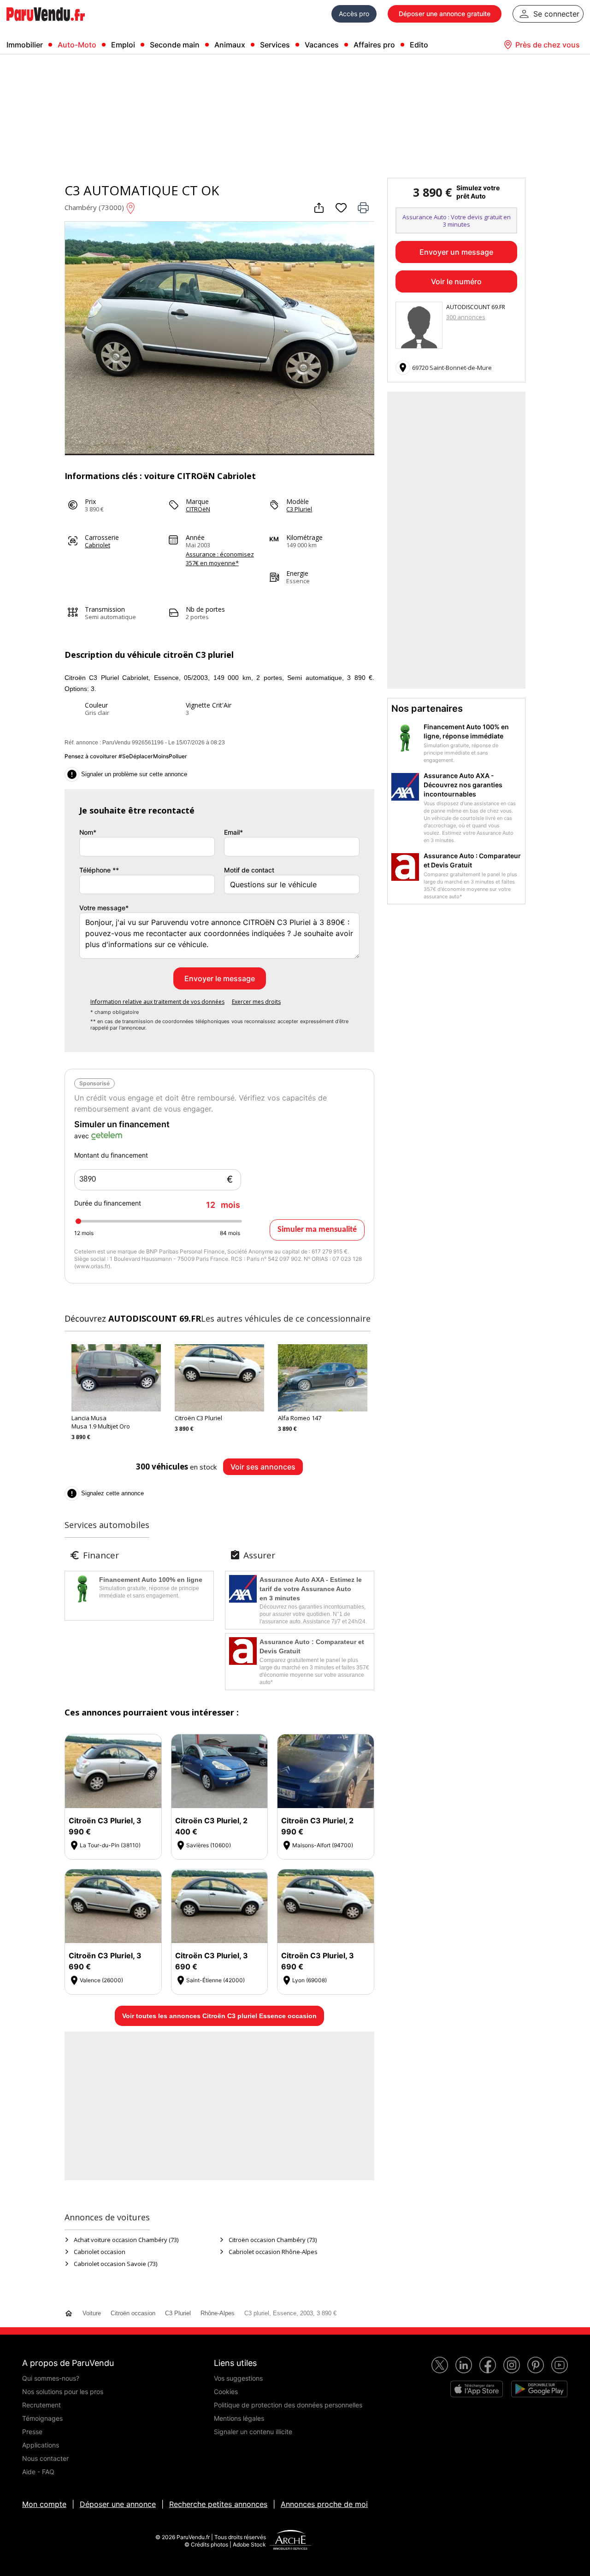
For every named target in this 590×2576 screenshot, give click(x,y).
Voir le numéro (456, 281)
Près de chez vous (548, 45)
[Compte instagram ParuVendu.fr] (512, 2365)
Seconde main (175, 45)
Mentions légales (239, 2418)
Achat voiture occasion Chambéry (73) (126, 2240)
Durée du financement (157, 1204)
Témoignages (42, 2418)
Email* (233, 832)
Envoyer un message (456, 252)
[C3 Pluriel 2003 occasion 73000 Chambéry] (220, 452)
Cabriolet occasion (100, 2252)
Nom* (88, 832)
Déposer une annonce (118, 2504)
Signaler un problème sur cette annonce (127, 774)
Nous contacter (45, 2458)
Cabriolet (97, 545)
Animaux (230, 45)
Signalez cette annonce (105, 1493)
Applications (41, 2445)
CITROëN (198, 509)
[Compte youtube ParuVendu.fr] (560, 2365)
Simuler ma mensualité (317, 1230)
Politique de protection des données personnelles (288, 2405)
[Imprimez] (363, 208)
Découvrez (133, 1318)
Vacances (322, 45)
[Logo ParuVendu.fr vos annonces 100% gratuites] (46, 25)
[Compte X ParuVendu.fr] (440, 2365)
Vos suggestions (238, 2378)
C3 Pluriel (299, 509)
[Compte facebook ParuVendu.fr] (488, 2365)
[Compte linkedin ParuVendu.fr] (464, 2365)
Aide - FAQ (38, 2472)
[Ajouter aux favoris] (341, 208)
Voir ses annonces (263, 1467)
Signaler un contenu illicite (253, 2432)
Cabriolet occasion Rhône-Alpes (273, 2252)
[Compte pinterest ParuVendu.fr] (536, 2365)
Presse (32, 2432)
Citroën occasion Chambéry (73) (273, 2240)
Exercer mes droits (256, 1002)
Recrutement (41, 2405)
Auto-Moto (77, 45)
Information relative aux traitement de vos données (157, 1002)
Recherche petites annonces (218, 2504)
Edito (419, 45)
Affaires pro (374, 45)
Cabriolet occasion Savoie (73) (115, 2264)
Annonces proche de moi (324, 2504)
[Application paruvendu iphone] (477, 2389)
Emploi (123, 45)
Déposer (445, 14)
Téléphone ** (99, 870)
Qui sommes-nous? (51, 2378)
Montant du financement (111, 1155)
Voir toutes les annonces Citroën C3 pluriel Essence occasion (219, 2016)
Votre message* (104, 908)
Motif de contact (249, 870)
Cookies (226, 2392)
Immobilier (25, 45)
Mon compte (44, 2504)
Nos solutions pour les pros (63, 2392)
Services (275, 45)
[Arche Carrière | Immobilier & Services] (290, 2541)
